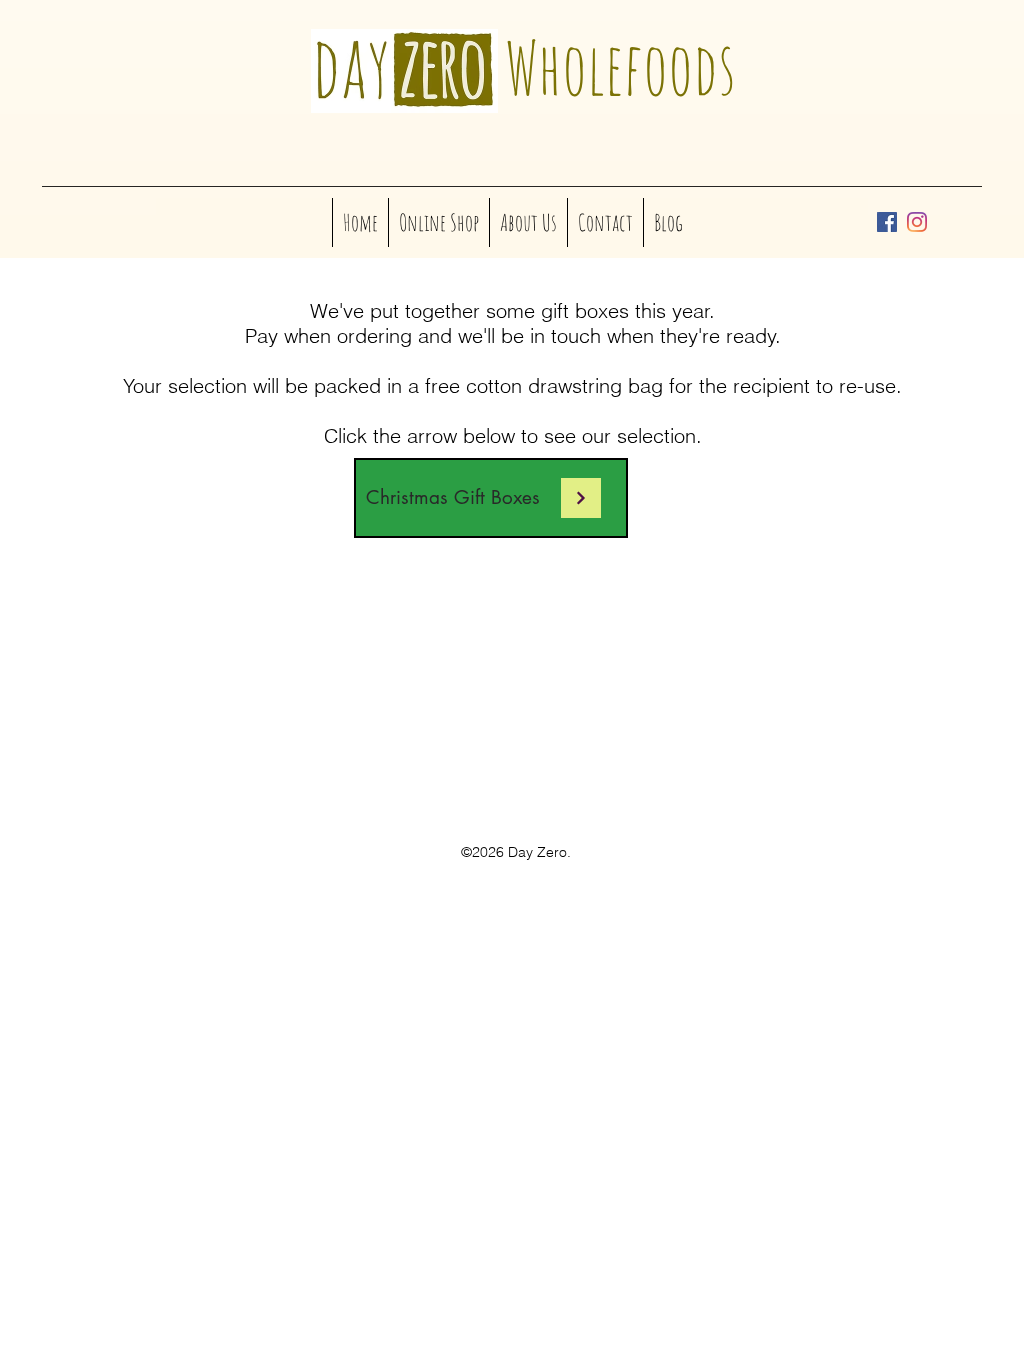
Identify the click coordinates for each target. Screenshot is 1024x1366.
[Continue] (581, 498)
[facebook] (887, 222)
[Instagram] (917, 222)
